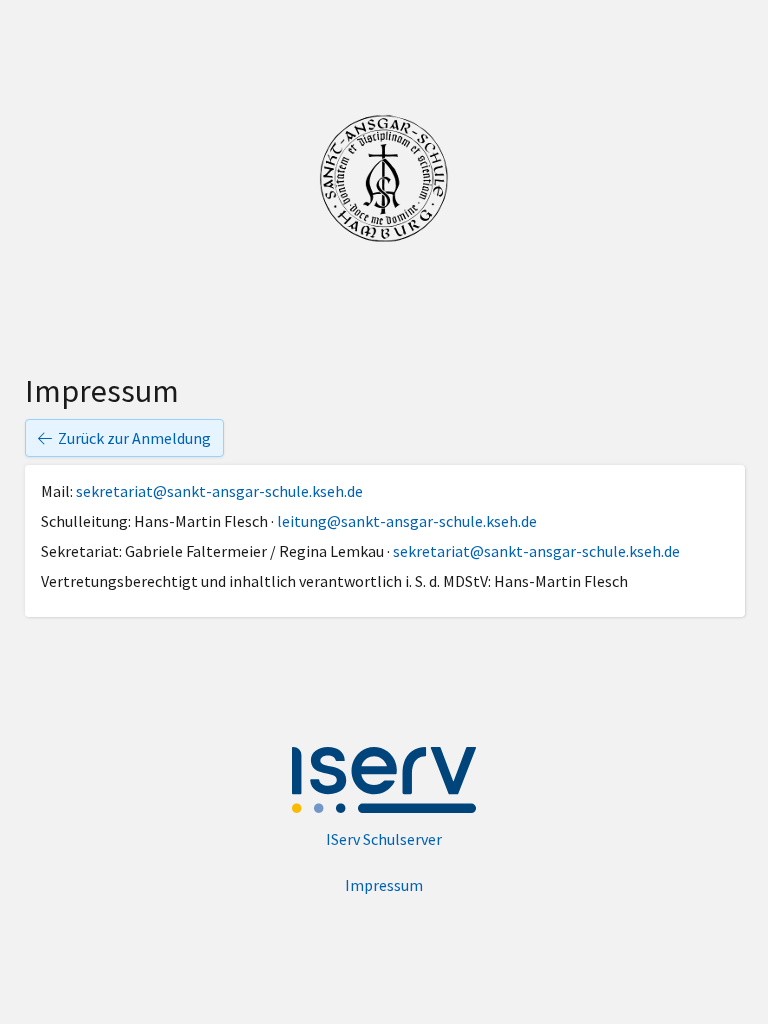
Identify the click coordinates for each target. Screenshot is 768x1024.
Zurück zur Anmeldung (134, 438)
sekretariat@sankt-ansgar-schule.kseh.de (219, 491)
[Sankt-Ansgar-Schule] (384, 178)
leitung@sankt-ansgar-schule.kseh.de (407, 521)
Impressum (384, 885)
